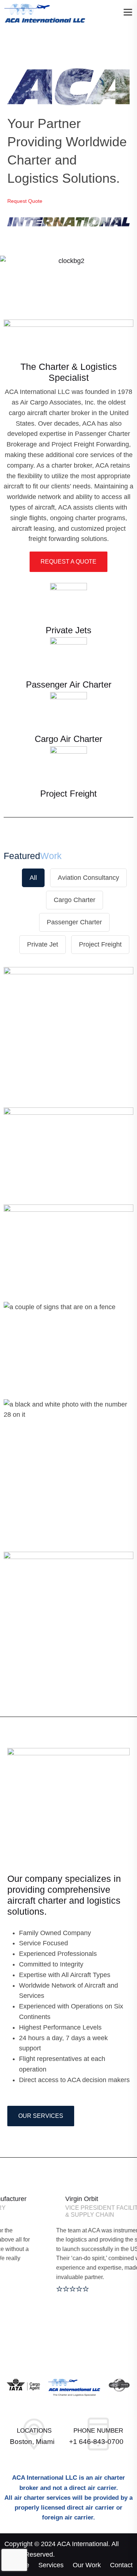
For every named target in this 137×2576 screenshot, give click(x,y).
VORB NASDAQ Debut (69, 1598)
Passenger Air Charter (69, 684)
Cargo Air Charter (68, 739)
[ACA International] (45, 13)
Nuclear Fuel (69, 1348)
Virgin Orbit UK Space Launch (68, 1148)
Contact (121, 2565)
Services (51, 2565)
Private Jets (68, 630)
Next (121, 279)
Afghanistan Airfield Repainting (69, 1479)
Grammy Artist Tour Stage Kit (69, 1039)
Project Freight (68, 794)
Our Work (87, 2565)
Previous (16, 279)
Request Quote (26, 201)
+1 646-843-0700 (96, 2442)
